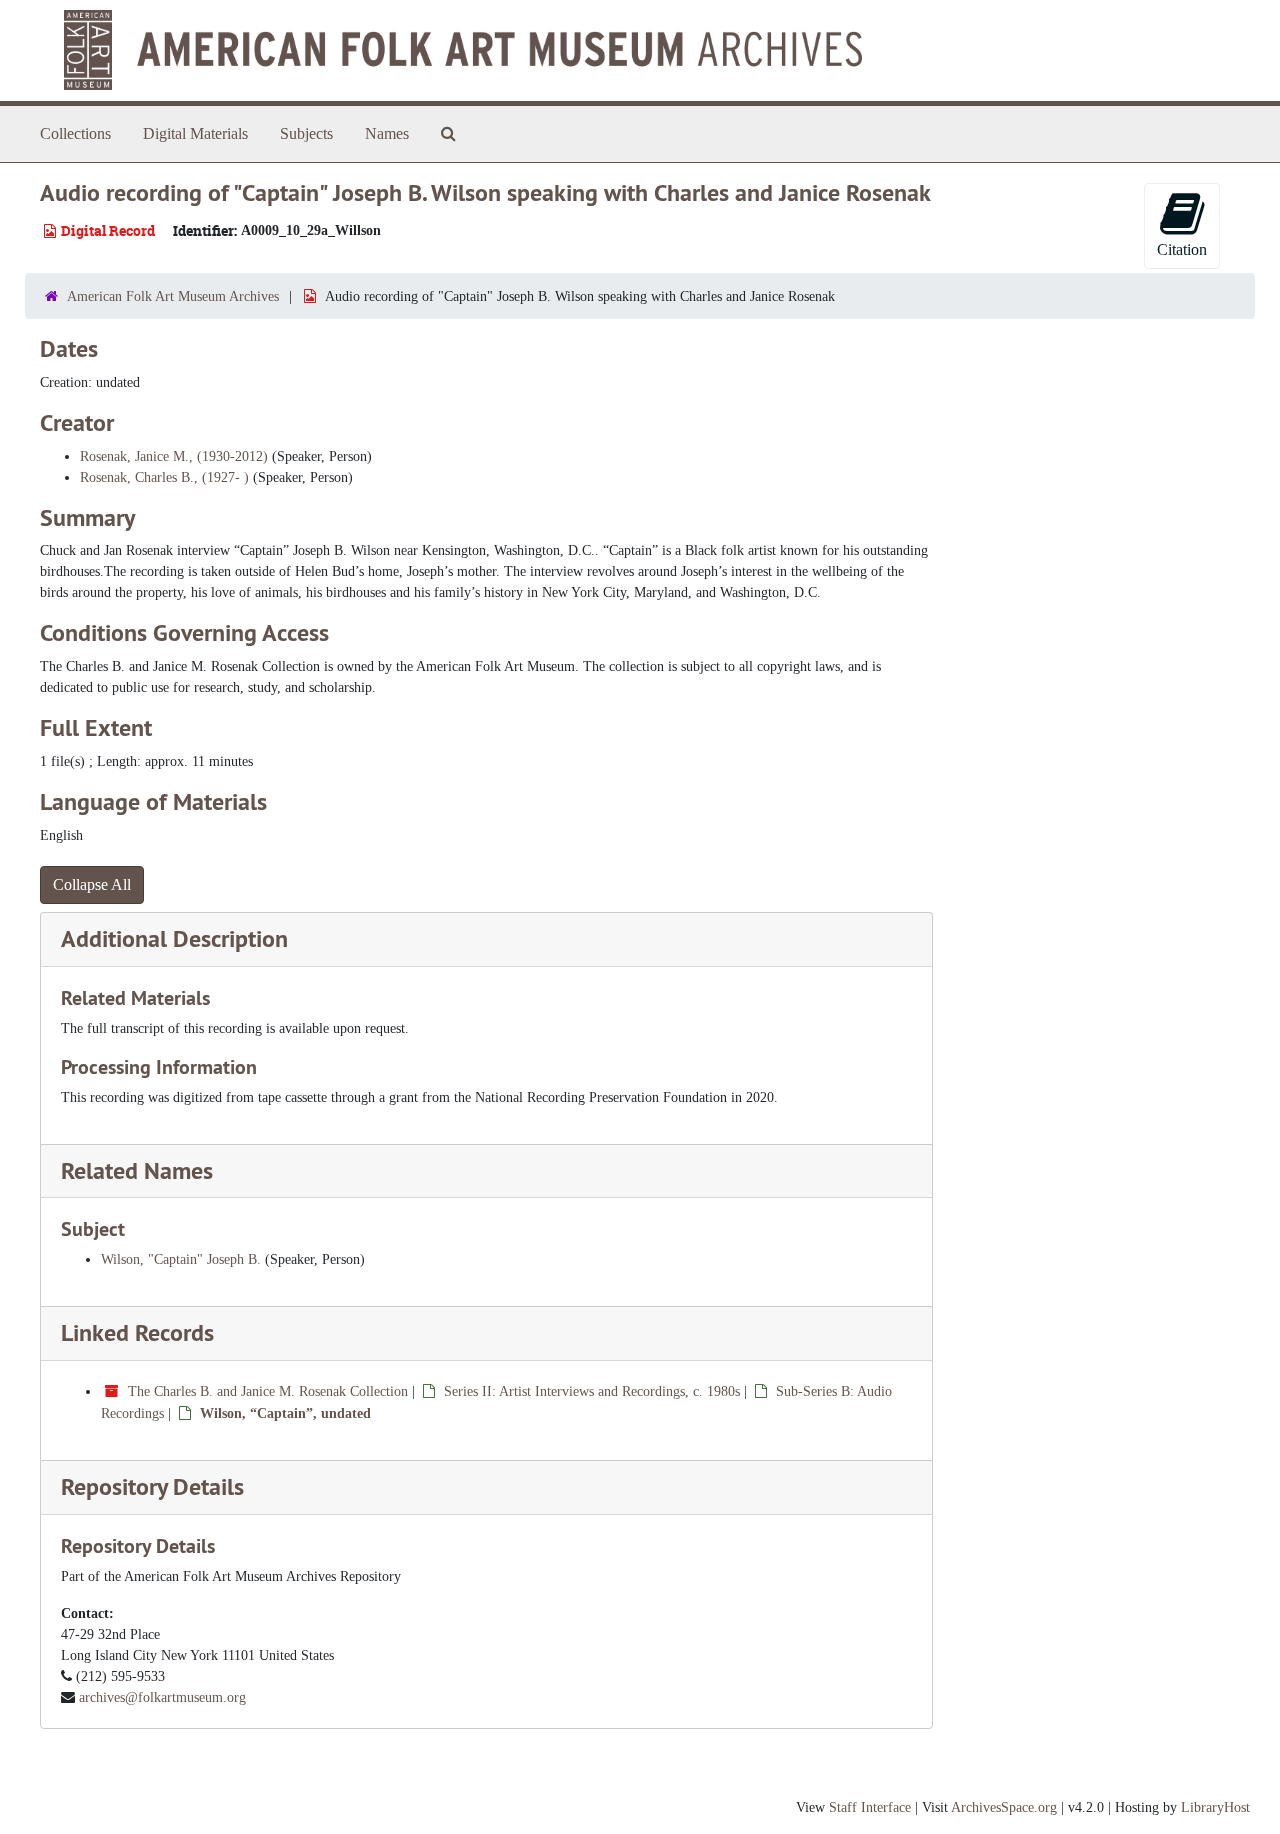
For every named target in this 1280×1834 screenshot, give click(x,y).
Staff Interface (870, 1807)
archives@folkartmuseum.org (162, 1697)
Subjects (306, 133)
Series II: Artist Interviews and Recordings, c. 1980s (592, 1391)
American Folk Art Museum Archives (173, 296)
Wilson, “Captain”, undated (285, 1413)
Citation (1182, 249)
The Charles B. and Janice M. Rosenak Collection (268, 1391)
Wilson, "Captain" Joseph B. (181, 1259)
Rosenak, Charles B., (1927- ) (164, 477)
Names (387, 133)
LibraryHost (1215, 1807)
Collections (75, 133)
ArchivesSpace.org (1004, 1807)
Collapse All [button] (92, 884)
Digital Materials (195, 133)
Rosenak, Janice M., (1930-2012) (174, 456)
